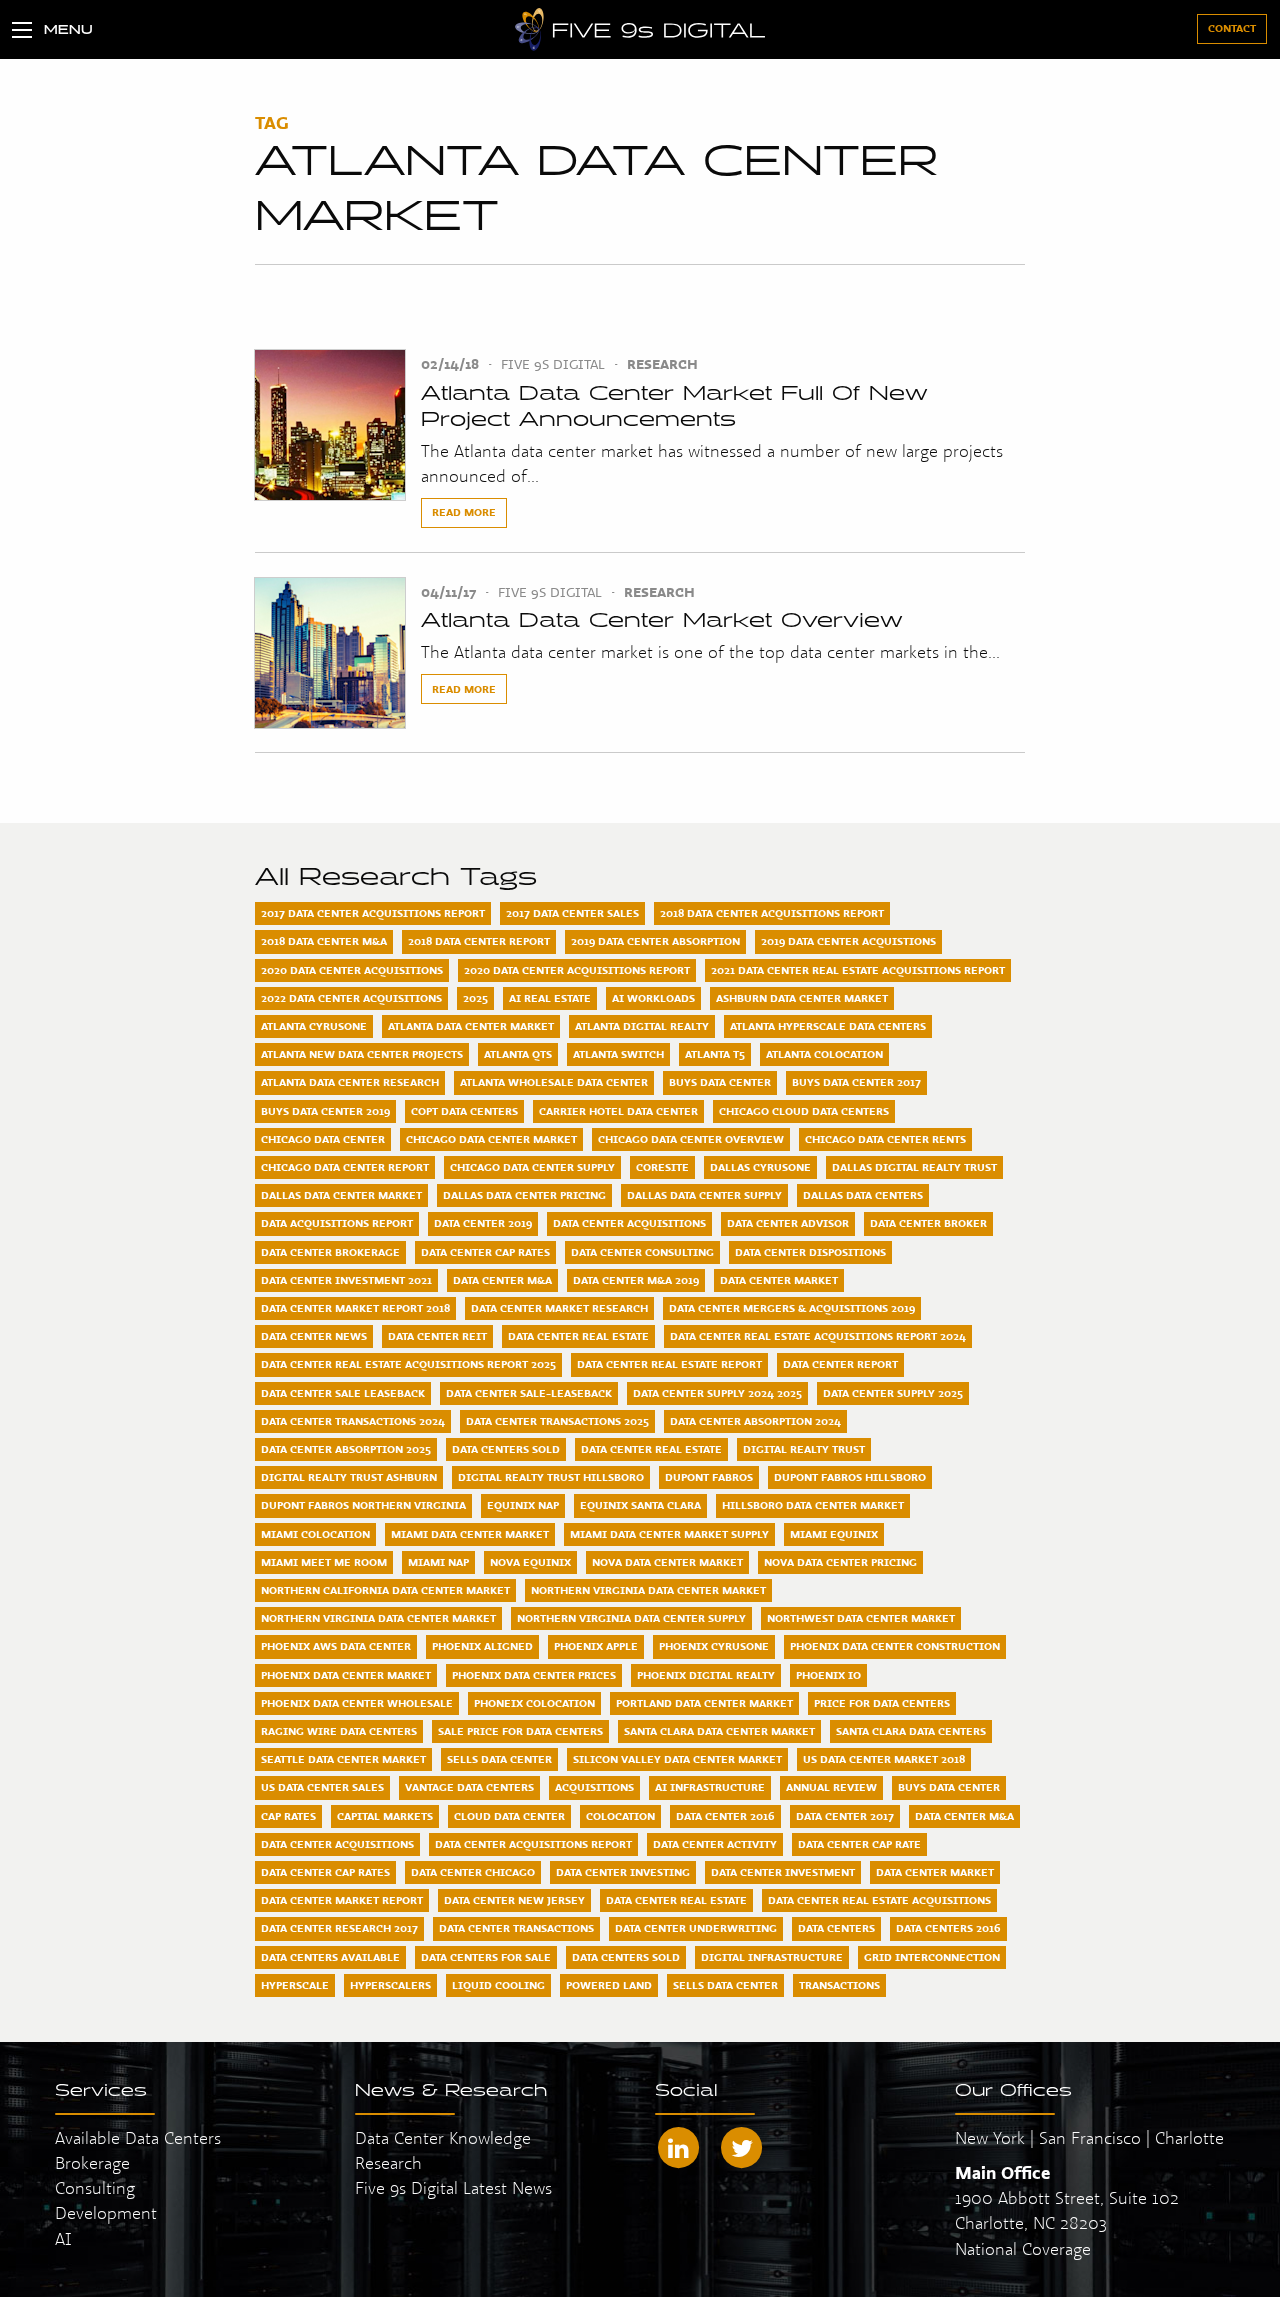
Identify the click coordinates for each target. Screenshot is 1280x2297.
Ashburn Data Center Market (802, 998)
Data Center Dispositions (810, 1252)
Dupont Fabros (709, 1477)
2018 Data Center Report (479, 941)
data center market (935, 1872)
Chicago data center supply (532, 1167)
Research (662, 364)
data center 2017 (845, 1816)
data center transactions (516, 1928)
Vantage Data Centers (469, 1787)
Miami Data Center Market (470, 1534)
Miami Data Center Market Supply (669, 1534)
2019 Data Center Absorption (655, 941)
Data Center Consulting (642, 1252)
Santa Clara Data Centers (911, 1731)
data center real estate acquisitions (879, 1900)
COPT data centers (464, 1111)
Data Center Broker (928, 1223)
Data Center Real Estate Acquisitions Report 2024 (818, 1336)
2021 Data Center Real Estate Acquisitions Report (858, 970)
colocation (620, 1816)
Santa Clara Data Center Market (719, 1731)
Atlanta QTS (518, 1054)
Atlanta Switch (618, 1054)
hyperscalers (390, 1985)
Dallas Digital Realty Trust (914, 1167)
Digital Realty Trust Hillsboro (551, 1477)
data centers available (330, 1957)
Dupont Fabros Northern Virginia (363, 1505)
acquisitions (594, 1787)
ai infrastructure (710, 1787)
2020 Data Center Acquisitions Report (577, 970)
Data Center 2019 (483, 1223)
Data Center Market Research (559, 1308)
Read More (464, 512)
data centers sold (626, 1957)
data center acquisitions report (533, 1844)
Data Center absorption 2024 (755, 1421)
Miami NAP (438, 1562)
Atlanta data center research (350, 1082)
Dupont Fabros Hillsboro (850, 1477)
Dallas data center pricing (524, 1195)
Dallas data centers (863, 1195)
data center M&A (964, 1816)
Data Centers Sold (506, 1449)
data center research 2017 (339, 1928)
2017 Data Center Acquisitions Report (373, 913)
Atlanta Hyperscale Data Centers (828, 1026)
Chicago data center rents (885, 1139)
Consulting (95, 2187)
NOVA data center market (667, 1562)
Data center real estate (651, 1449)
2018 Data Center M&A (324, 941)
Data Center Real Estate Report (669, 1364)
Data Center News (314, 1336)
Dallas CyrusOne (760, 1167)
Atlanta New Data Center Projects (362, 1054)
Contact (1232, 28)
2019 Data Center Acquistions (848, 941)
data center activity (715, 1844)
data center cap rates (325, 1872)
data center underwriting (696, 1928)
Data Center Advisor (788, 1223)
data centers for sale (486, 1957)
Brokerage (92, 2162)
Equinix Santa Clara (640, 1505)
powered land (609, 1985)
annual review (831, 1787)
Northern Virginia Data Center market (378, 1618)
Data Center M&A (502, 1280)
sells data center (725, 1985)
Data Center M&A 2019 (636, 1280)
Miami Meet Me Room (324, 1562)
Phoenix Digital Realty (706, 1675)
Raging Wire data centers (339, 1731)
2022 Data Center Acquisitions (351, 998)
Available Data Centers (138, 2137)
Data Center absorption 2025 (346, 1449)
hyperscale (295, 1985)
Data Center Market (779, 1280)
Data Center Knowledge (443, 2137)
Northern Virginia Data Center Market (648, 1590)
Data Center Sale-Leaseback (529, 1393)
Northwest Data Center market (861, 1618)
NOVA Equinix (530, 1562)
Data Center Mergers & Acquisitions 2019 (792, 1308)
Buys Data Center (720, 1082)
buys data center (949, 1787)
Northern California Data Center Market (385, 1590)
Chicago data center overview (691, 1139)
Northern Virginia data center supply (631, 1618)
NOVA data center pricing (840, 1562)
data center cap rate (859, 1844)
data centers (836, 1928)
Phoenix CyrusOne (714, 1646)
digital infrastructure (772, 1957)
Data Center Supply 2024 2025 (717, 1393)
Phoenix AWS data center (336, 1646)
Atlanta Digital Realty (642, 1026)
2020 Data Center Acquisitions (352, 970)
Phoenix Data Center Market (346, 1675)
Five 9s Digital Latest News (453, 2187)
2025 (475, 998)
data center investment (783, 1872)
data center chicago (473, 1872)
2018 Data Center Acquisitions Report (772, 913)
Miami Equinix (834, 1534)
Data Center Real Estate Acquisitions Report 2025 (408, 1364)
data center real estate (676, 1900)
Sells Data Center (499, 1759)
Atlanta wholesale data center (554, 1082)
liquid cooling (498, 1985)
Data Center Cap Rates (485, 1252)
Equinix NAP (523, 1505)
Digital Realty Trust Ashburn (349, 1477)
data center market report (342, 1900)
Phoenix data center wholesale (357, 1703)
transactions (839, 1985)
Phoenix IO (828, 1675)
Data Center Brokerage (330, 1252)
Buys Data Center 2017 (856, 1082)
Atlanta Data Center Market (471, 1026)
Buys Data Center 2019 (325, 1111)
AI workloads (653, 998)
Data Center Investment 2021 (346, 1280)
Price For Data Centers (882, 1703)
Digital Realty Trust (804, 1449)
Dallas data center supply (704, 1195)
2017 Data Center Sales (572, 913)
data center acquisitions (337, 1844)
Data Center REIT (437, 1336)
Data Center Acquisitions (629, 1223)
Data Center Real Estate (578, 1336)
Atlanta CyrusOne (314, 1026)
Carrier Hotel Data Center (618, 1111)
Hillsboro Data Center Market (813, 1505)
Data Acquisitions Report (337, 1223)
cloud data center (509, 1816)
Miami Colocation (315, 1534)
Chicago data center (323, 1139)
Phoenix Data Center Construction (895, 1646)
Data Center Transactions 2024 (353, 1421)
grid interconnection (932, 1957)
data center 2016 (725, 1816)
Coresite (662, 1167)
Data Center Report (840, 1364)
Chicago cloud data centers (804, 1111)
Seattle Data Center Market (343, 1759)
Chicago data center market (491, 1139)
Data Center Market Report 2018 (355, 1308)
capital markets (385, 1816)
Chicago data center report (345, 1167)
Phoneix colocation (534, 1703)
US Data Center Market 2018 (884, 1759)
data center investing (623, 1872)
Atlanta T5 (715, 1054)
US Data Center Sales (322, 1787)
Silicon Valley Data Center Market (677, 1759)
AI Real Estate (550, 998)
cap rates (288, 1816)
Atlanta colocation (824, 1054)
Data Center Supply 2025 (893, 1393)
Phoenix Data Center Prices (534, 1675)
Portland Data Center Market (704, 1703)
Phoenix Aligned (482, 1646)
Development (106, 2212)
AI (63, 2238)
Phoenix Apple (596, 1646)
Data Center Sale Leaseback (343, 1393)
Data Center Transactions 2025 (557, 1421)
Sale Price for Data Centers (520, 1731)
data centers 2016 (948, 1928)
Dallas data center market (341, 1195)
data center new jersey (514, 1900)
